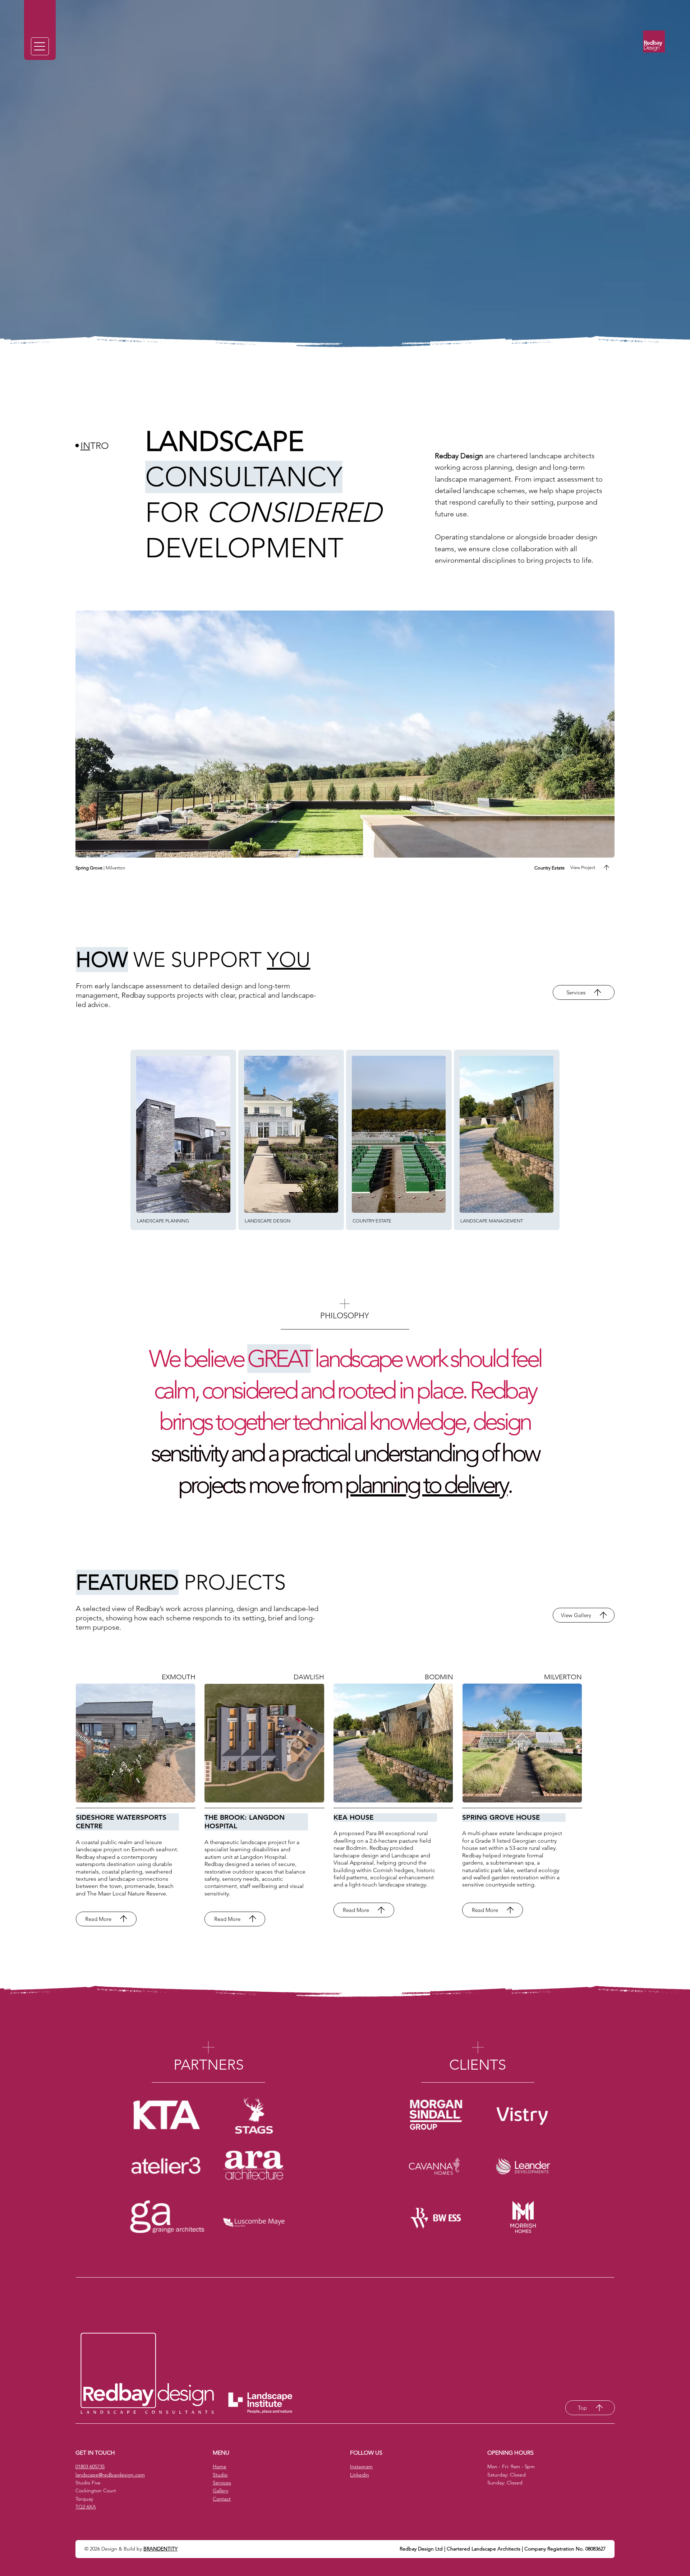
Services (222, 2483)
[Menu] (40, 46)
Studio (220, 2475)
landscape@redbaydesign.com (110, 2475)
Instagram (361, 2466)
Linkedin (360, 2475)
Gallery (220, 2491)
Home (220, 2466)
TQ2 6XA (86, 2507)
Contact (222, 2499)
